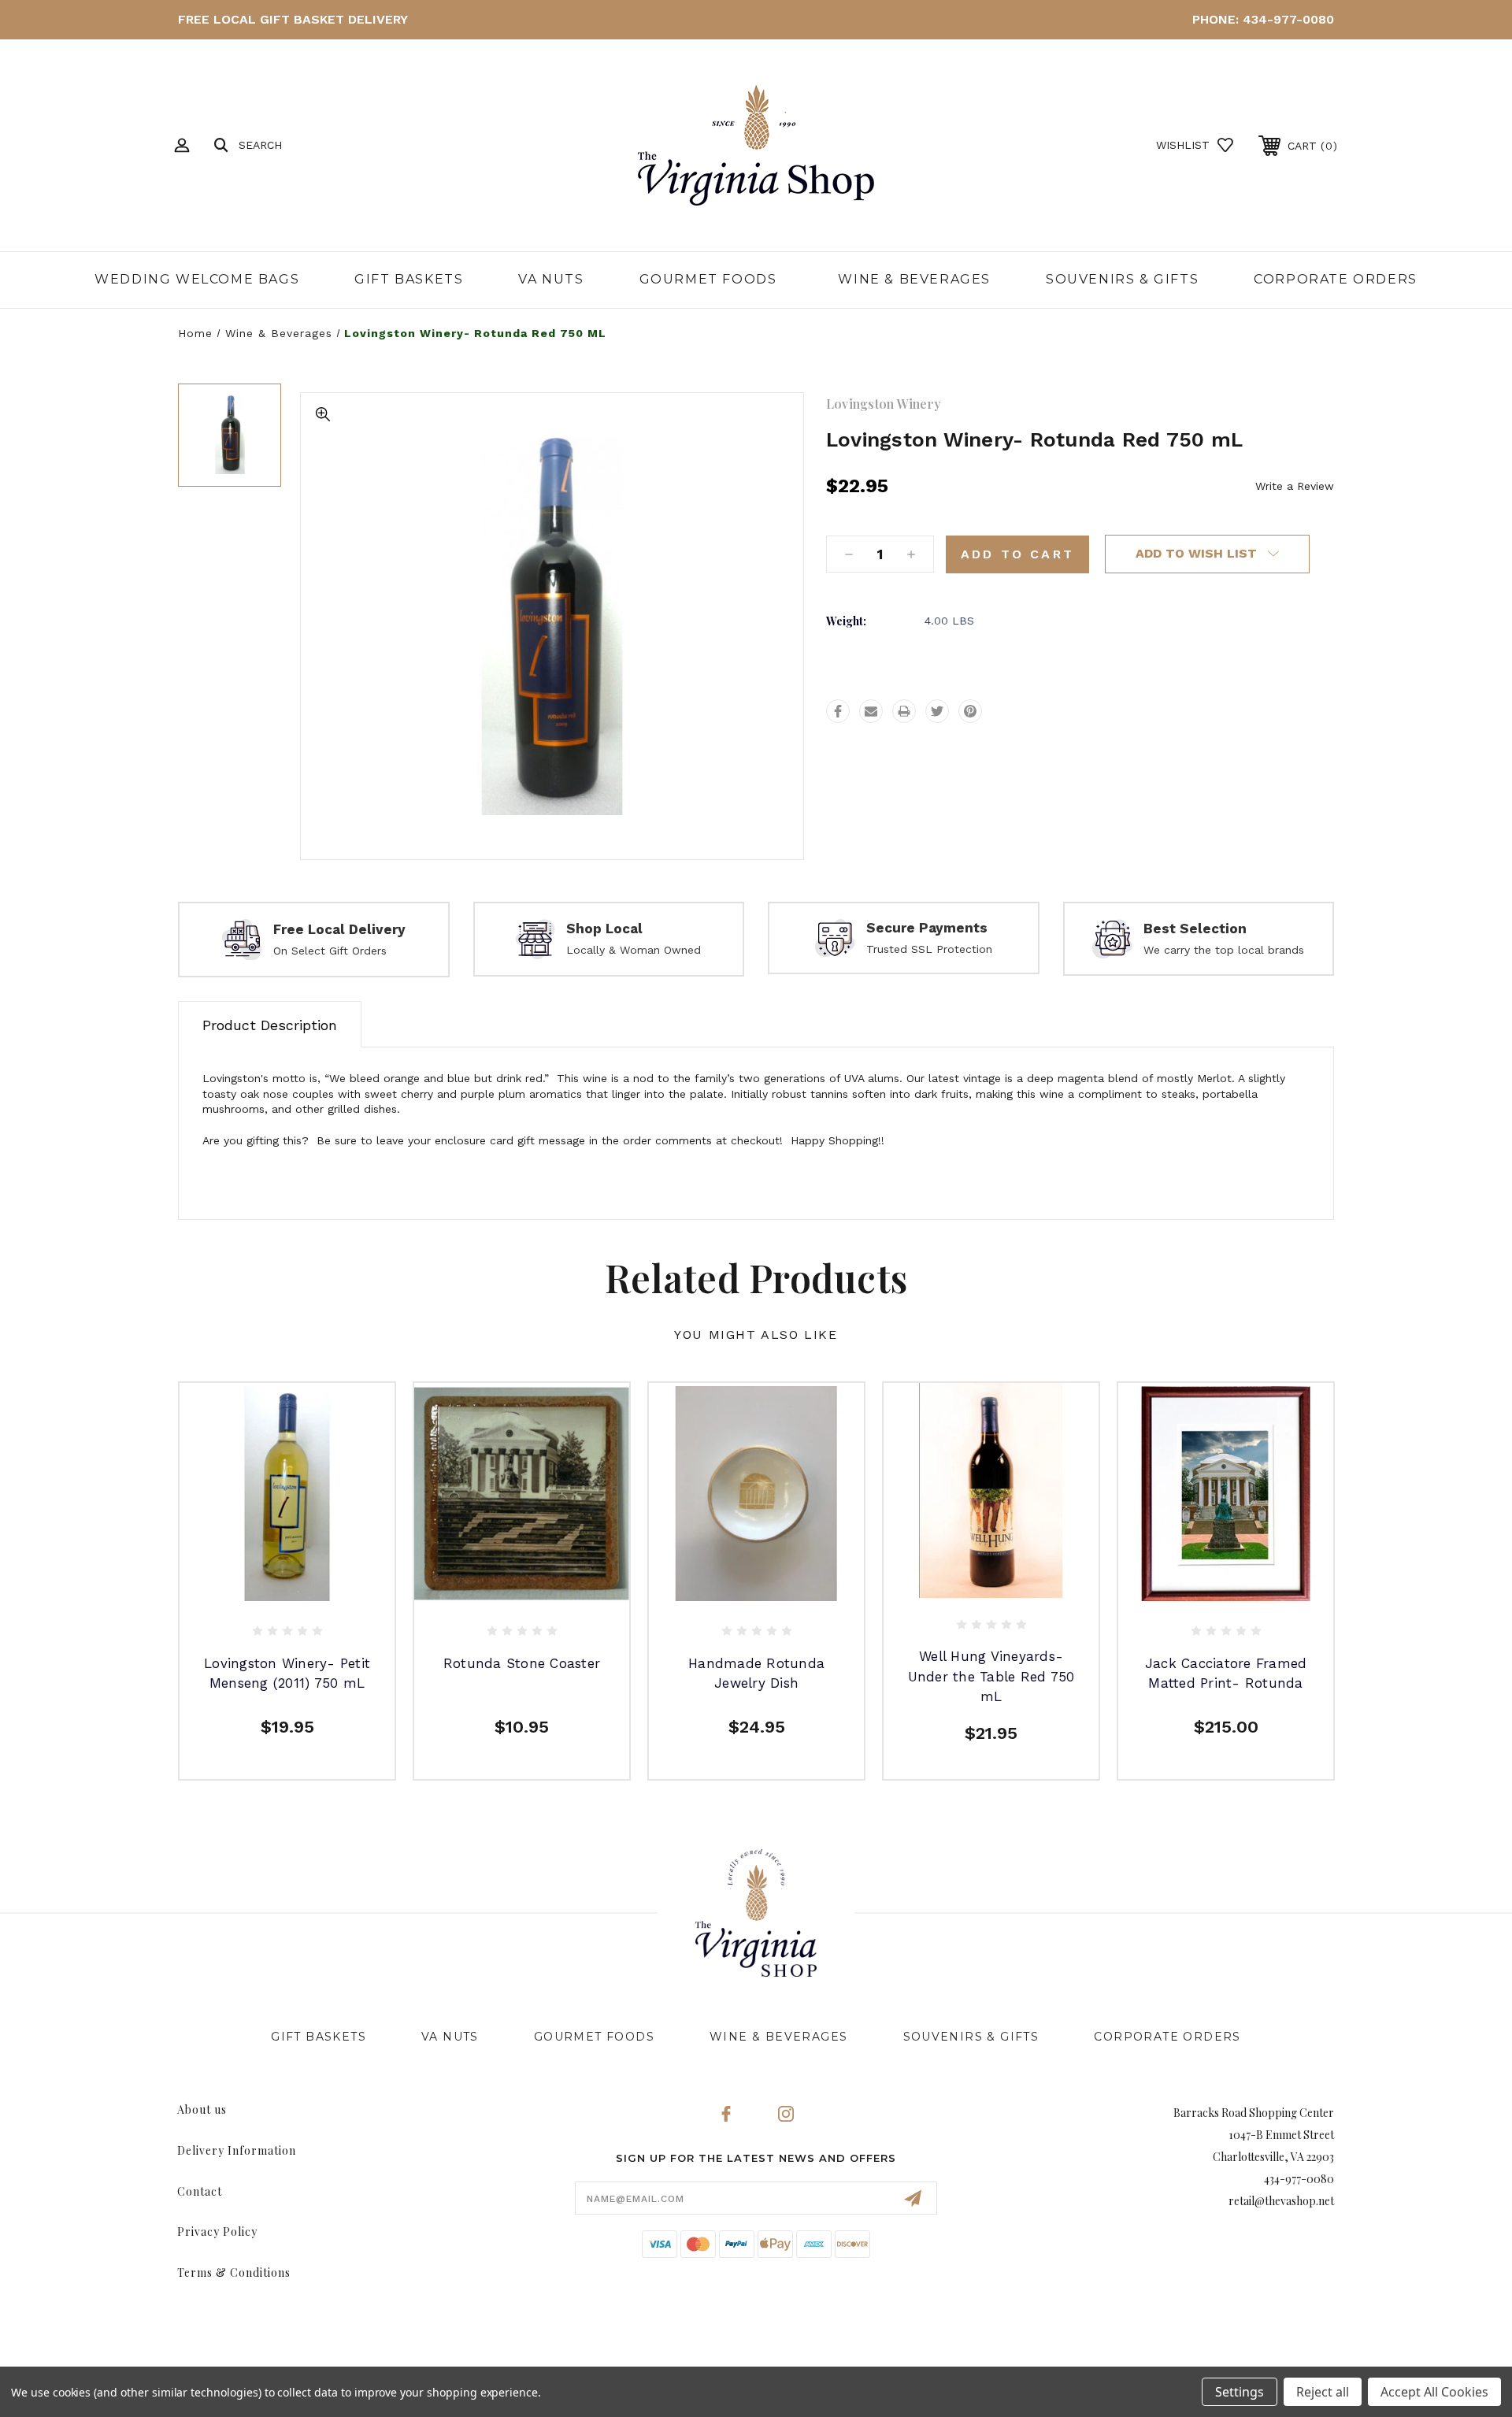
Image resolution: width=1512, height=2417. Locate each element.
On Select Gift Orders (330, 951)
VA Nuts (551, 279)
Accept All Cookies (1434, 2392)
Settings (1240, 2392)
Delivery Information (237, 2150)
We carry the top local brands (1224, 950)
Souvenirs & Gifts (1122, 279)
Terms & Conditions (234, 2272)
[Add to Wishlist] (305, 1587)
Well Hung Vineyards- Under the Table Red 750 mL (991, 1676)
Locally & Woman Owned (634, 950)
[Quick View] (269, 1587)
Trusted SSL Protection (929, 949)
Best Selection (1195, 929)
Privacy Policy (217, 2232)
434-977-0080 (1288, 19)
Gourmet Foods (708, 279)
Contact (200, 2191)
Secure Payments (927, 928)
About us (202, 2109)
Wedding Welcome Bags (197, 279)
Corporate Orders (1336, 279)
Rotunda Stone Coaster (522, 1663)
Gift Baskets (409, 279)
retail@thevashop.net (1281, 2201)
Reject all (1323, 2392)
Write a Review (1295, 486)
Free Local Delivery (339, 929)
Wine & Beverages (914, 279)
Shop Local (604, 929)
